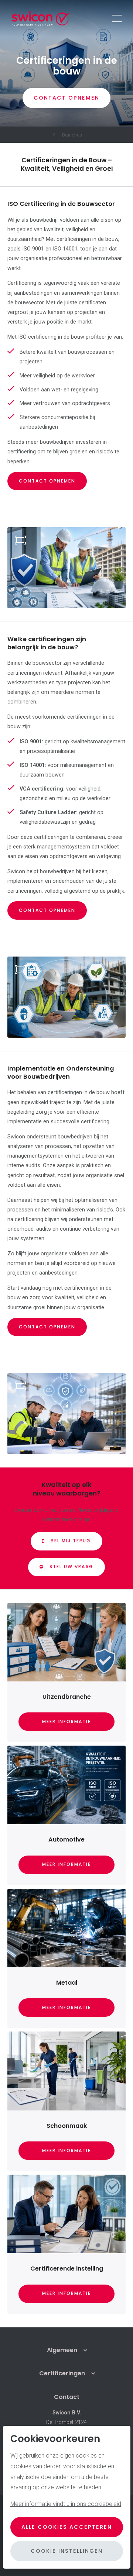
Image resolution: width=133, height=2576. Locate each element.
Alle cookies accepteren (67, 2527)
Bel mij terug (71, 1541)
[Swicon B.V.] (41, 18)
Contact (67, 2397)
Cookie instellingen (67, 2551)
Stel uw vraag (71, 1567)
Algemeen (62, 2350)
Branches (72, 135)
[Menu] (117, 18)
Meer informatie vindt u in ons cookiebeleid (66, 2504)
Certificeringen (62, 2373)
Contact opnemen (47, 481)
